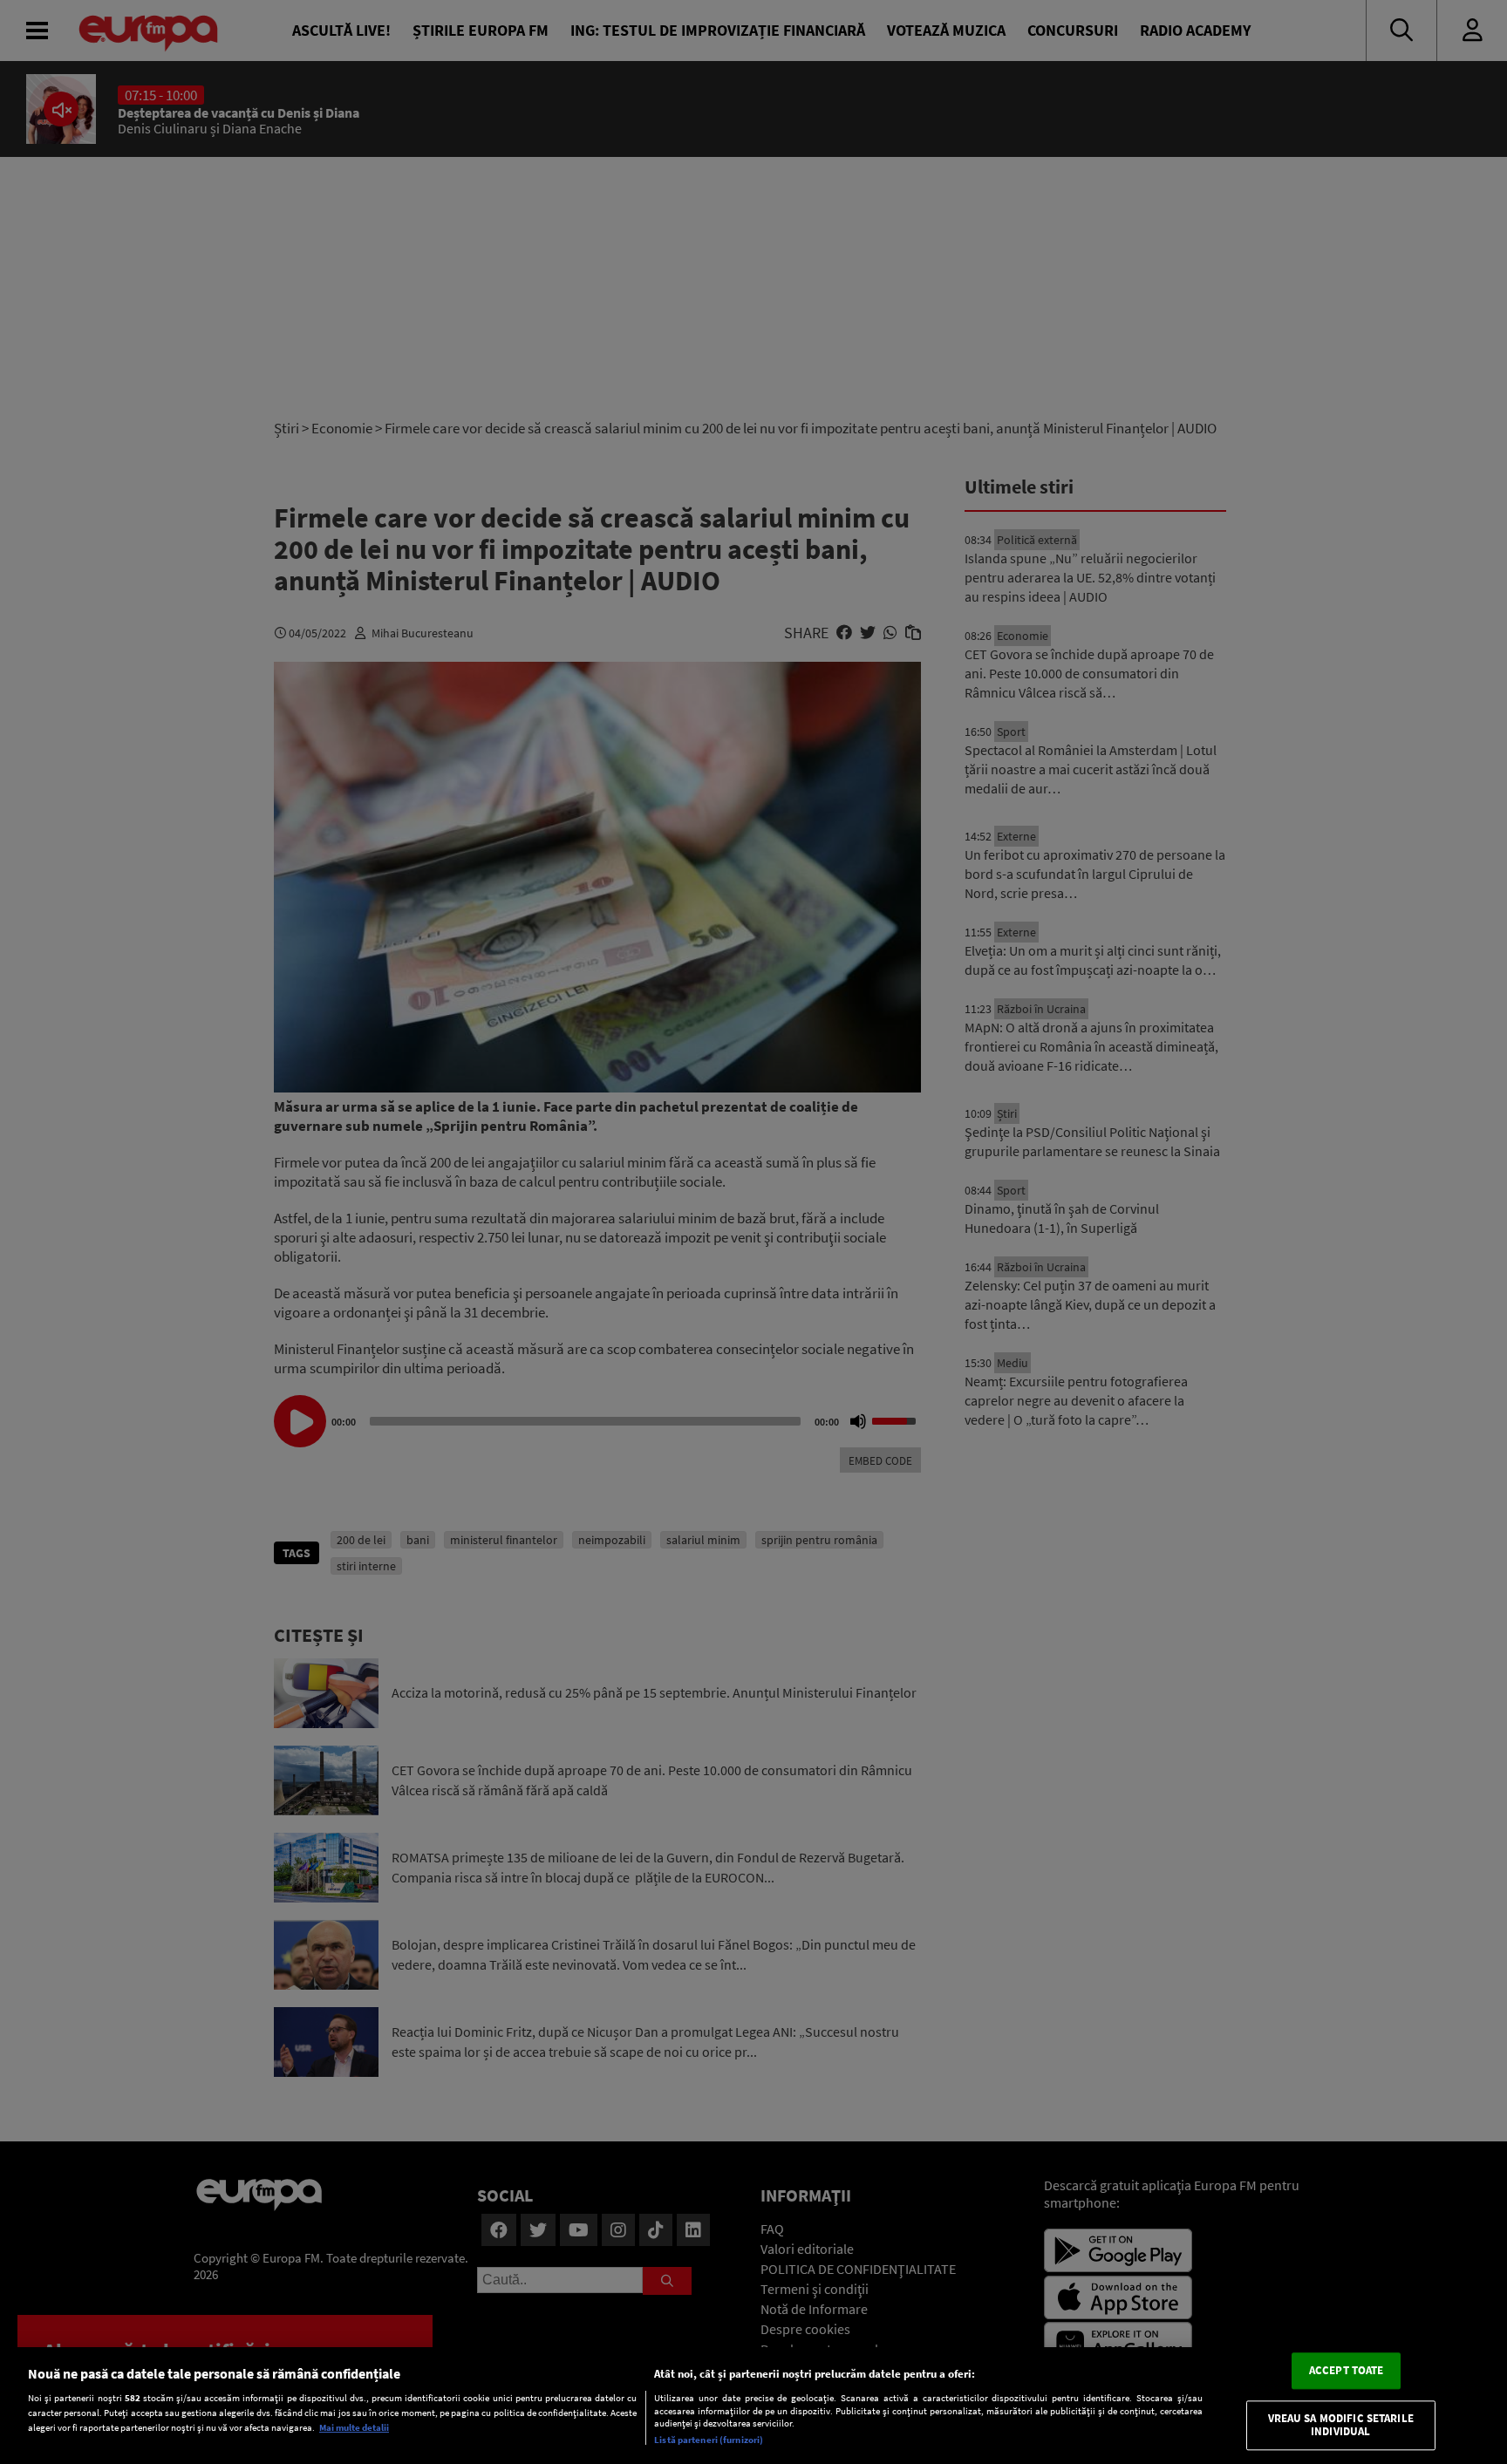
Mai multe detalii (354, 2427)
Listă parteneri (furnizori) (709, 2440)
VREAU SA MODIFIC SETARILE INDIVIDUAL (1341, 2425)
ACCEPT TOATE (1347, 2370)
